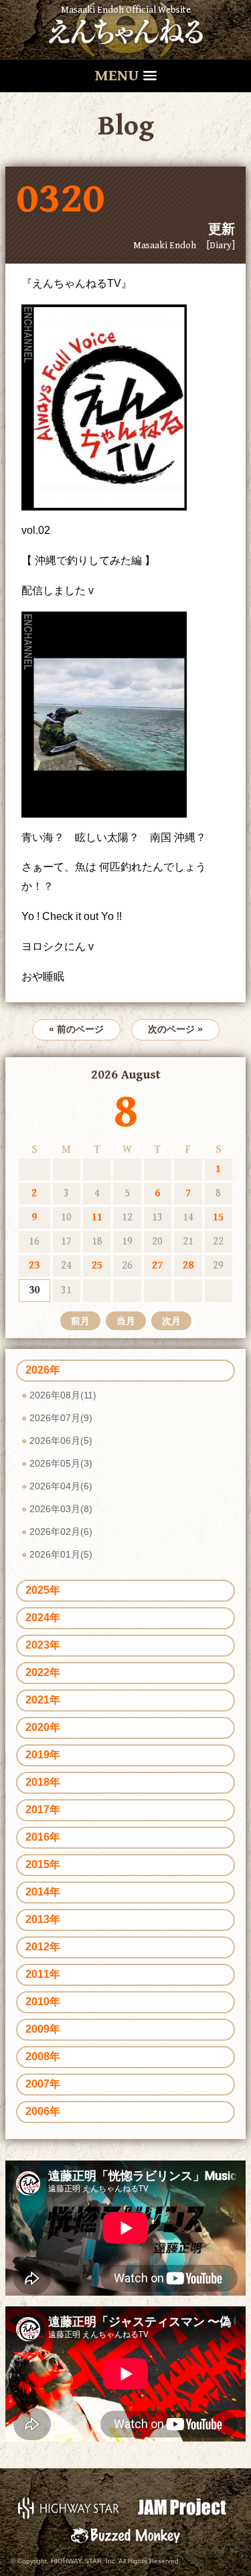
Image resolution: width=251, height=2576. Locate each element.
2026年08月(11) (63, 1395)
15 (218, 1217)
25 (97, 1266)
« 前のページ (76, 1029)
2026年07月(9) (61, 1418)
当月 (126, 1321)
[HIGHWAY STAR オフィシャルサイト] (69, 2507)
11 (97, 1217)
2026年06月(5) (61, 1441)
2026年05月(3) (61, 1463)
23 (34, 1266)
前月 (80, 1321)
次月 (171, 1321)
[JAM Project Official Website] (182, 2507)
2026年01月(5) (61, 1554)
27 (157, 1266)
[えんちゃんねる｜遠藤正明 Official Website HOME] (126, 29)
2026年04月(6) (61, 1486)
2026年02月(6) (61, 1532)
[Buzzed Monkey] (125, 2535)
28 (188, 1266)
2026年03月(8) (61, 1509)
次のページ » (175, 1029)
